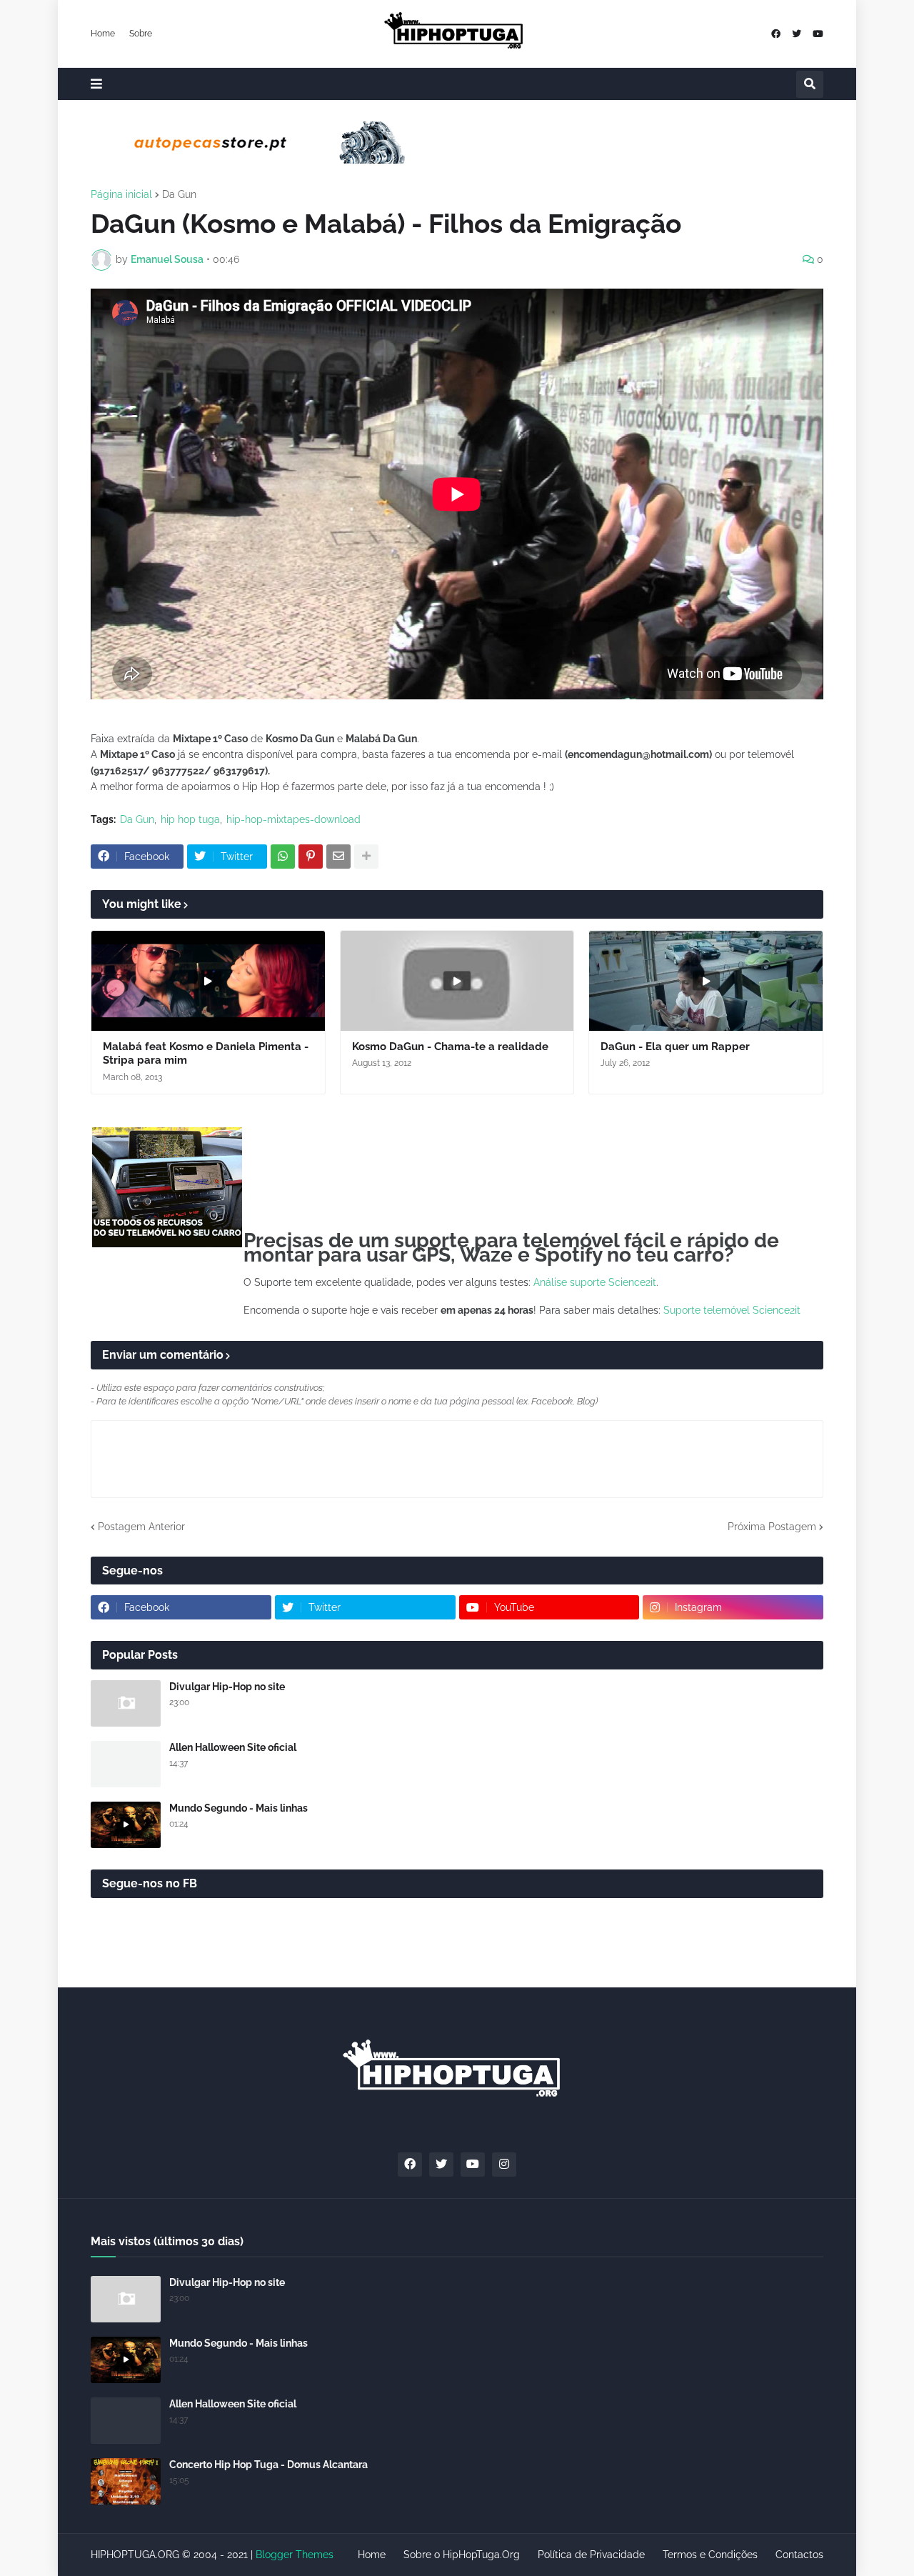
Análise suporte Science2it (595, 1282)
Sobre (141, 34)
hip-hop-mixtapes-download (293, 819)
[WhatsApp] (283, 857)
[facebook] (776, 34)
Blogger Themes (295, 2555)
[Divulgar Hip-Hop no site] (126, 1703)
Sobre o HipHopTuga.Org (462, 2555)
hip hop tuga (190, 819)
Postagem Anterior (141, 1527)
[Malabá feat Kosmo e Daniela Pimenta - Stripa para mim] (208, 981)
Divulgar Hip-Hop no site (227, 1687)
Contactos (799, 2555)
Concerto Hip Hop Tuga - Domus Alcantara (268, 2465)
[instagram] (504, 2165)
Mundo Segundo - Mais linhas (238, 1808)
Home (103, 34)
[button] (96, 84)
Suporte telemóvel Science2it (732, 1310)
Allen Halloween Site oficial (233, 1747)
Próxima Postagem (772, 1527)
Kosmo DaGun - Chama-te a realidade (450, 1047)
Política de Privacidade (591, 2555)
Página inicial (121, 194)
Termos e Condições (710, 2555)
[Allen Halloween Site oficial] (126, 1764)
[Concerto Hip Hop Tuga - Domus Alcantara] (126, 2481)
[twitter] (797, 34)
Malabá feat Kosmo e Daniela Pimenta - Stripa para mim (206, 1054)
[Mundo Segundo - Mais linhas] (126, 1825)
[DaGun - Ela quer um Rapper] (706, 981)
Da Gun (179, 194)
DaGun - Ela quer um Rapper (675, 1047)
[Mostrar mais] (366, 857)
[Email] (338, 857)
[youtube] (818, 34)
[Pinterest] (311, 857)
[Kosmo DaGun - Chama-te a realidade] (457, 981)
